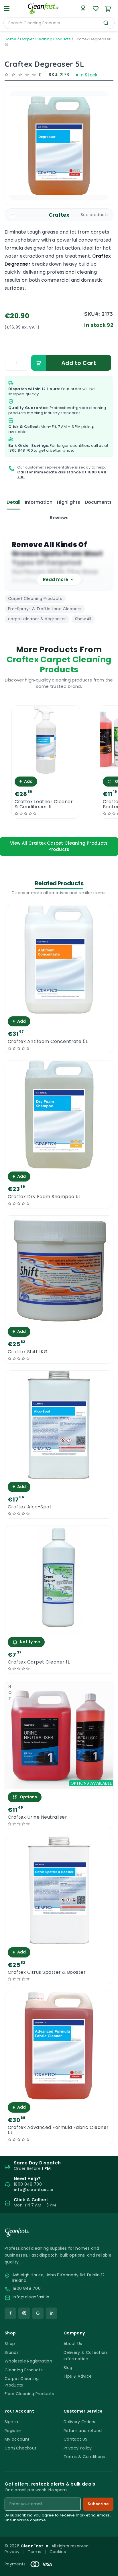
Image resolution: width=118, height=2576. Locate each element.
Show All (83, 619)
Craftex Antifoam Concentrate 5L (48, 1042)
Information (39, 502)
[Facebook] (10, 2313)
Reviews (59, 518)
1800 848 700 (21, 450)
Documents (98, 502)
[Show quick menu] (106, 2569)
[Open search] (106, 23)
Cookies (58, 2552)
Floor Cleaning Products (29, 2394)
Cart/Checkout (20, 2448)
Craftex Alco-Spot (30, 1507)
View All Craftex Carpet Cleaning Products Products (59, 846)
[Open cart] (108, 9)
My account (17, 2439)
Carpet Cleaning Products (45, 39)
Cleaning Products (24, 2370)
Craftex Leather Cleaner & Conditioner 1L (44, 804)
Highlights (69, 502)
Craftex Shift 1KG (28, 1352)
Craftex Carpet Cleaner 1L (39, 1662)
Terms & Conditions (84, 2457)
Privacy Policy (78, 2448)
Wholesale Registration (28, 2361)
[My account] (83, 9)
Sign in (11, 2422)
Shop (10, 2344)
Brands (12, 2352)
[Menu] (7, 9)
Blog (68, 2368)
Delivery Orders (79, 2422)
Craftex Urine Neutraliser (37, 1817)
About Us (73, 2344)
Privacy (12, 2552)
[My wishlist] (96, 9)
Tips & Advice (78, 2376)
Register (13, 2431)
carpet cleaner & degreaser (37, 619)
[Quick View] (46, 769)
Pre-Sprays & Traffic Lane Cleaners (45, 609)
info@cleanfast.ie (31, 2297)
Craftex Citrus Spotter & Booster (47, 1972)
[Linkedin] (52, 2313)
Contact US (75, 2439)
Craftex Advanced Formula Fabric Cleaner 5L (58, 2130)
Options (28, 1797)
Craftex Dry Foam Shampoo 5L (44, 1197)
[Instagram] (24, 2313)
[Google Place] (38, 2313)
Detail (13, 502)
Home (10, 39)
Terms (35, 2552)
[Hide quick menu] (111, 2556)
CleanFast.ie (35, 2546)
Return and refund (83, 2431)
